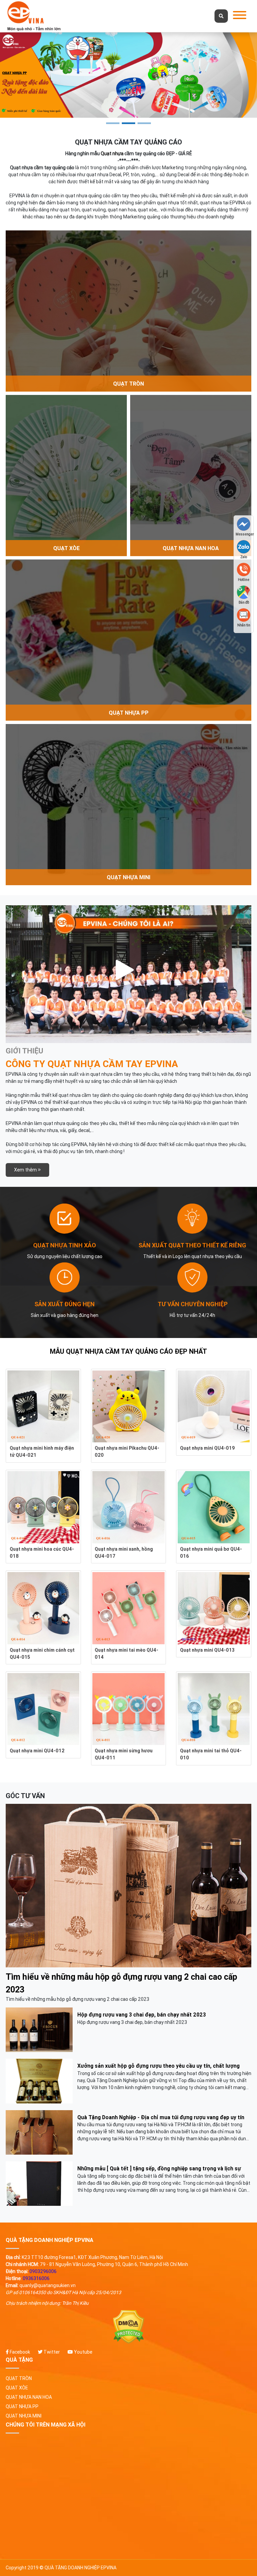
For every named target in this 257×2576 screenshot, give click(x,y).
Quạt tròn (19, 2378)
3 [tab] (144, 123)
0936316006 (36, 2278)
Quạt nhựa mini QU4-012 (37, 1751)
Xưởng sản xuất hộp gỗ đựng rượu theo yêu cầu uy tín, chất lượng (158, 2066)
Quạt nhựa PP (22, 2406)
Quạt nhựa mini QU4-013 (207, 1650)
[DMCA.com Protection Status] (128, 2327)
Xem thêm (26, 1170)
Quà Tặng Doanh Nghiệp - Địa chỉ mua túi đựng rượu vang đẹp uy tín (161, 2117)
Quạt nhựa (112, 153)
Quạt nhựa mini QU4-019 (207, 1448)
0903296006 (43, 2271)
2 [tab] (128, 123)
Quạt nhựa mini (24, 2416)
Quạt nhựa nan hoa (29, 2397)
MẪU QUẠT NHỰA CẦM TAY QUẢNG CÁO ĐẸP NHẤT (128, 1351)
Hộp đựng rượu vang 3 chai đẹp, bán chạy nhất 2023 (142, 2015)
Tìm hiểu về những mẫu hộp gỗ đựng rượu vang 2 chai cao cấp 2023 (121, 1983)
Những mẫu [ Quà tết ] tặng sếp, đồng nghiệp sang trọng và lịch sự (159, 2168)
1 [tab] (113, 123)
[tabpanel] (128, 75)
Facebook (19, 2352)
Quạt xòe (17, 2388)
